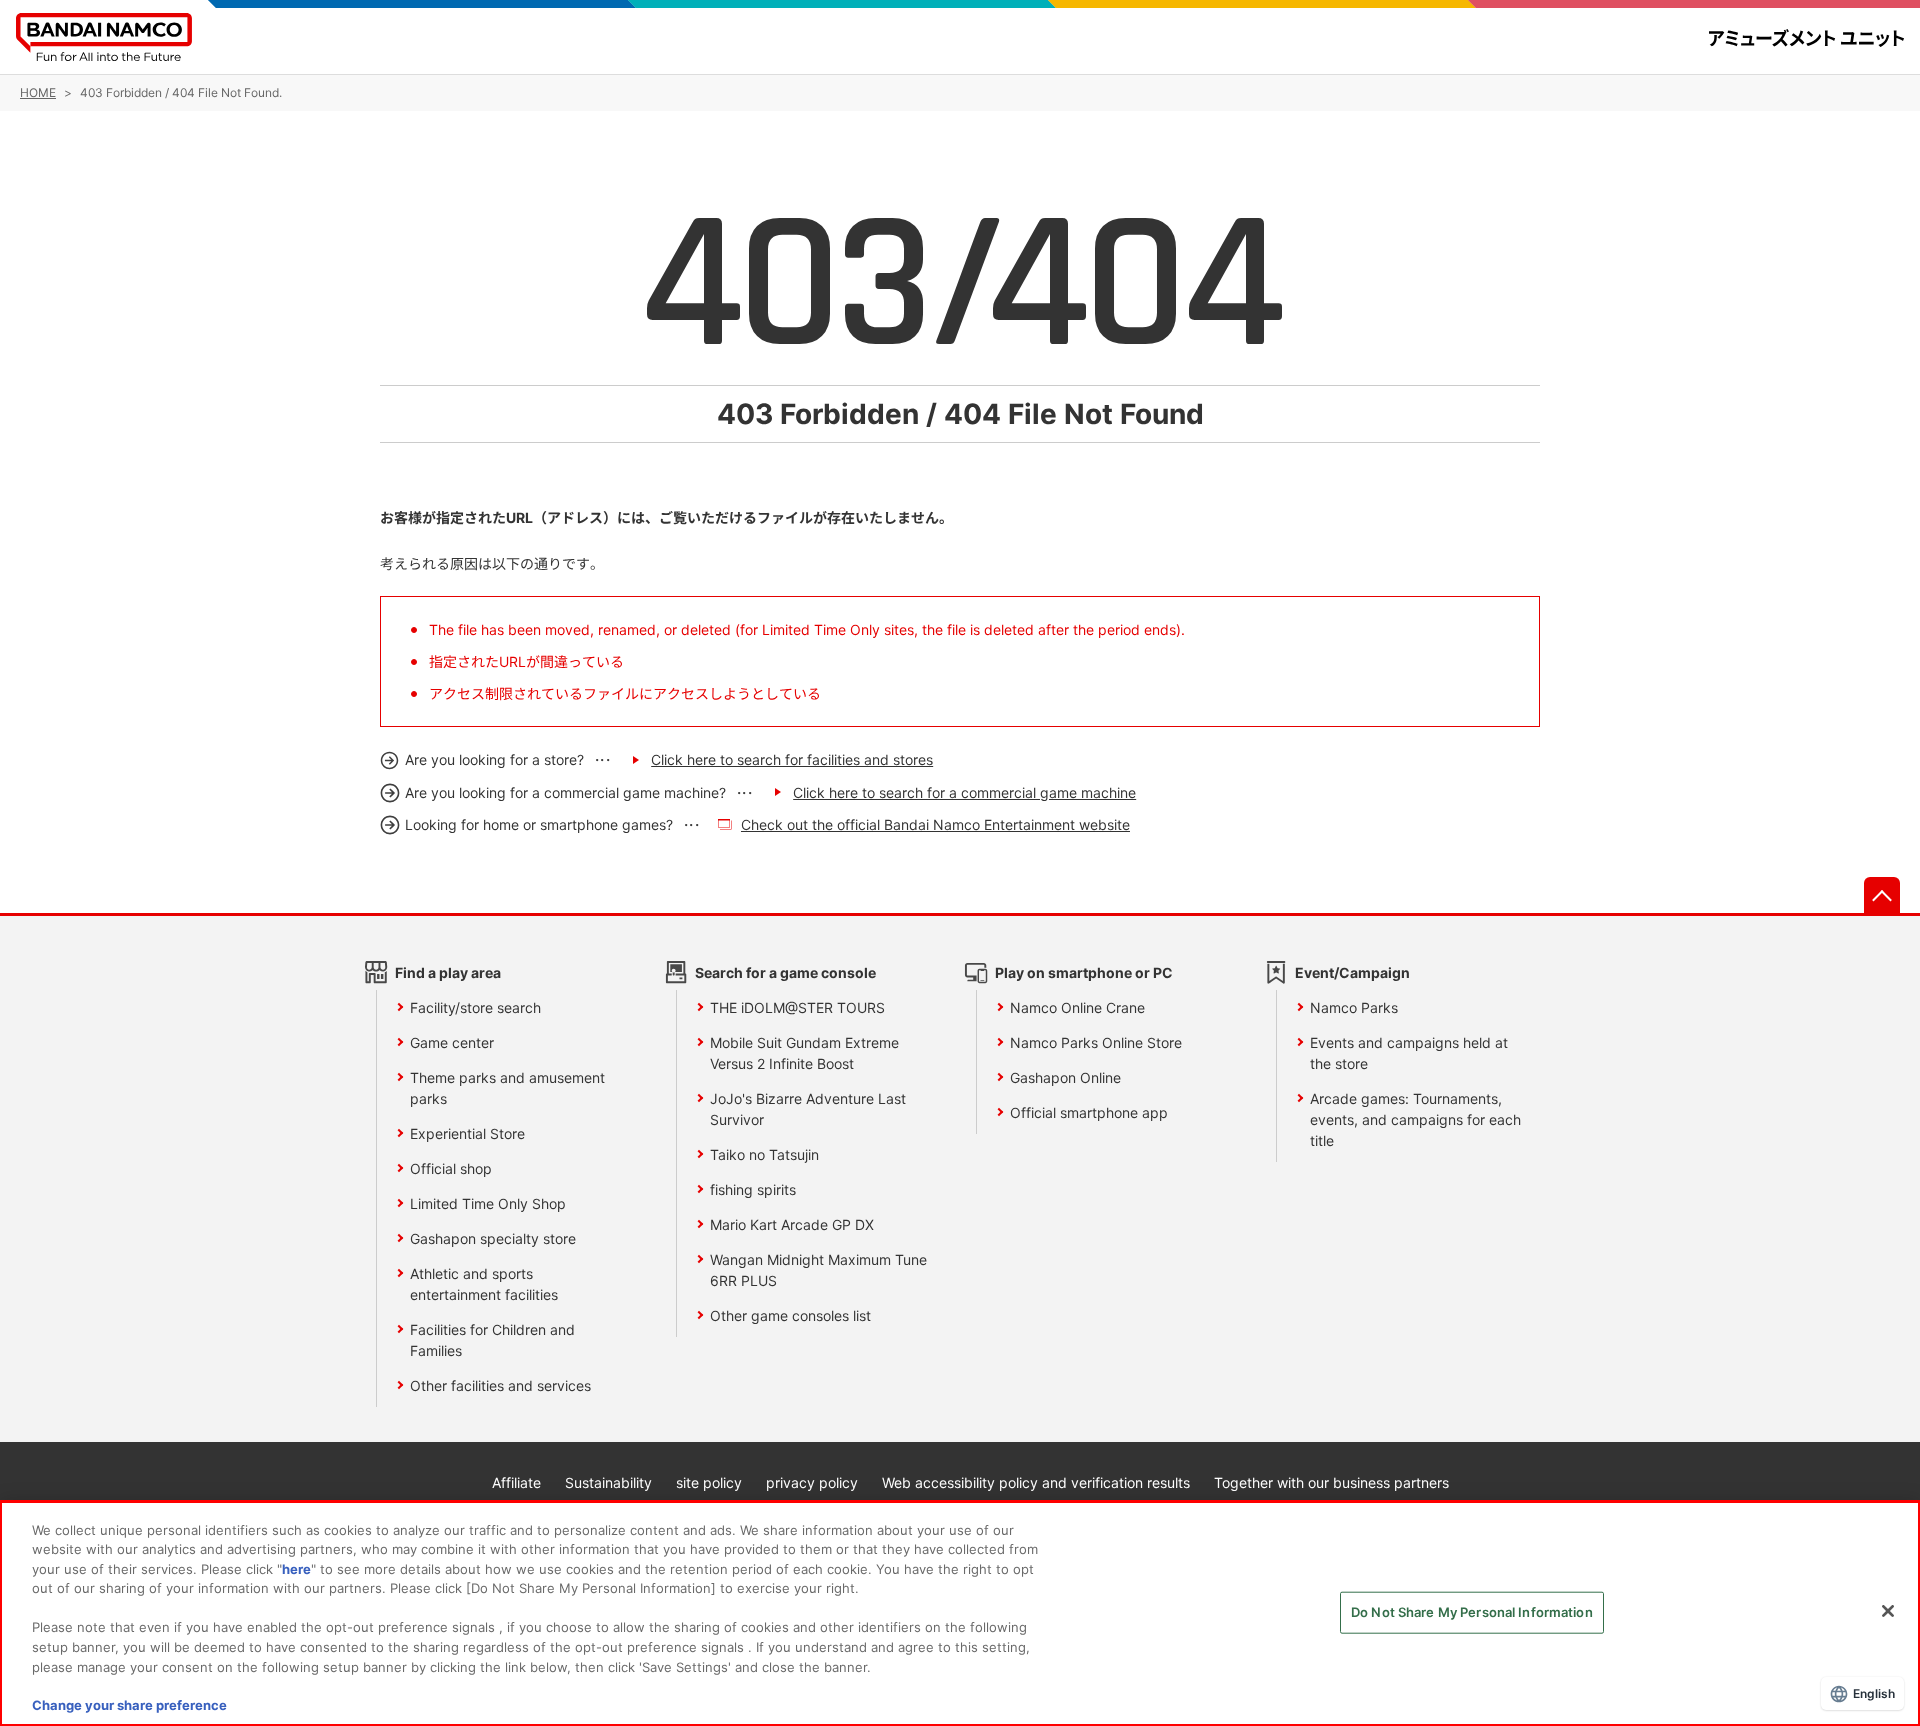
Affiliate (516, 1482)
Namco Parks (1354, 1007)
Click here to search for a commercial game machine (964, 792)
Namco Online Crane (1077, 1007)
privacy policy (812, 1482)
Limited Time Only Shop (488, 1203)
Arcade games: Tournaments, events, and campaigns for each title (1415, 1119)
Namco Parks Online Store (1096, 1042)
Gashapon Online (1065, 1077)
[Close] (1888, 1611)
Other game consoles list (790, 1315)
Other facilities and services (500, 1385)
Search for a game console (785, 972)
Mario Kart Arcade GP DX (792, 1224)
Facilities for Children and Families (492, 1340)
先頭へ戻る (1882, 895)
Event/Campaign (1352, 972)
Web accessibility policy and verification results (1036, 1482)
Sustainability (608, 1482)
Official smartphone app (1089, 1112)
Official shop (451, 1168)
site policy (709, 1482)
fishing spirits (753, 1189)
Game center (452, 1042)
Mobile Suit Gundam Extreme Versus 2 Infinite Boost (804, 1053)
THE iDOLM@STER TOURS (797, 1007)
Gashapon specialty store (493, 1238)
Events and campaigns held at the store (1409, 1053)
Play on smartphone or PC (1084, 972)
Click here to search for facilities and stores (792, 759)
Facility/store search (475, 1007)
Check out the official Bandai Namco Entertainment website (935, 824)
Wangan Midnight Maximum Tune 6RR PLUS (818, 1270)
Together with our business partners (1331, 1482)
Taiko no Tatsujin (764, 1154)
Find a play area (448, 972)
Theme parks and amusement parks (507, 1088)
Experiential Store (467, 1133)
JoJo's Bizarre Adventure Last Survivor (808, 1109)
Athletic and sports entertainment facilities (484, 1284)
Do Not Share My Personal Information (1472, 1612)
